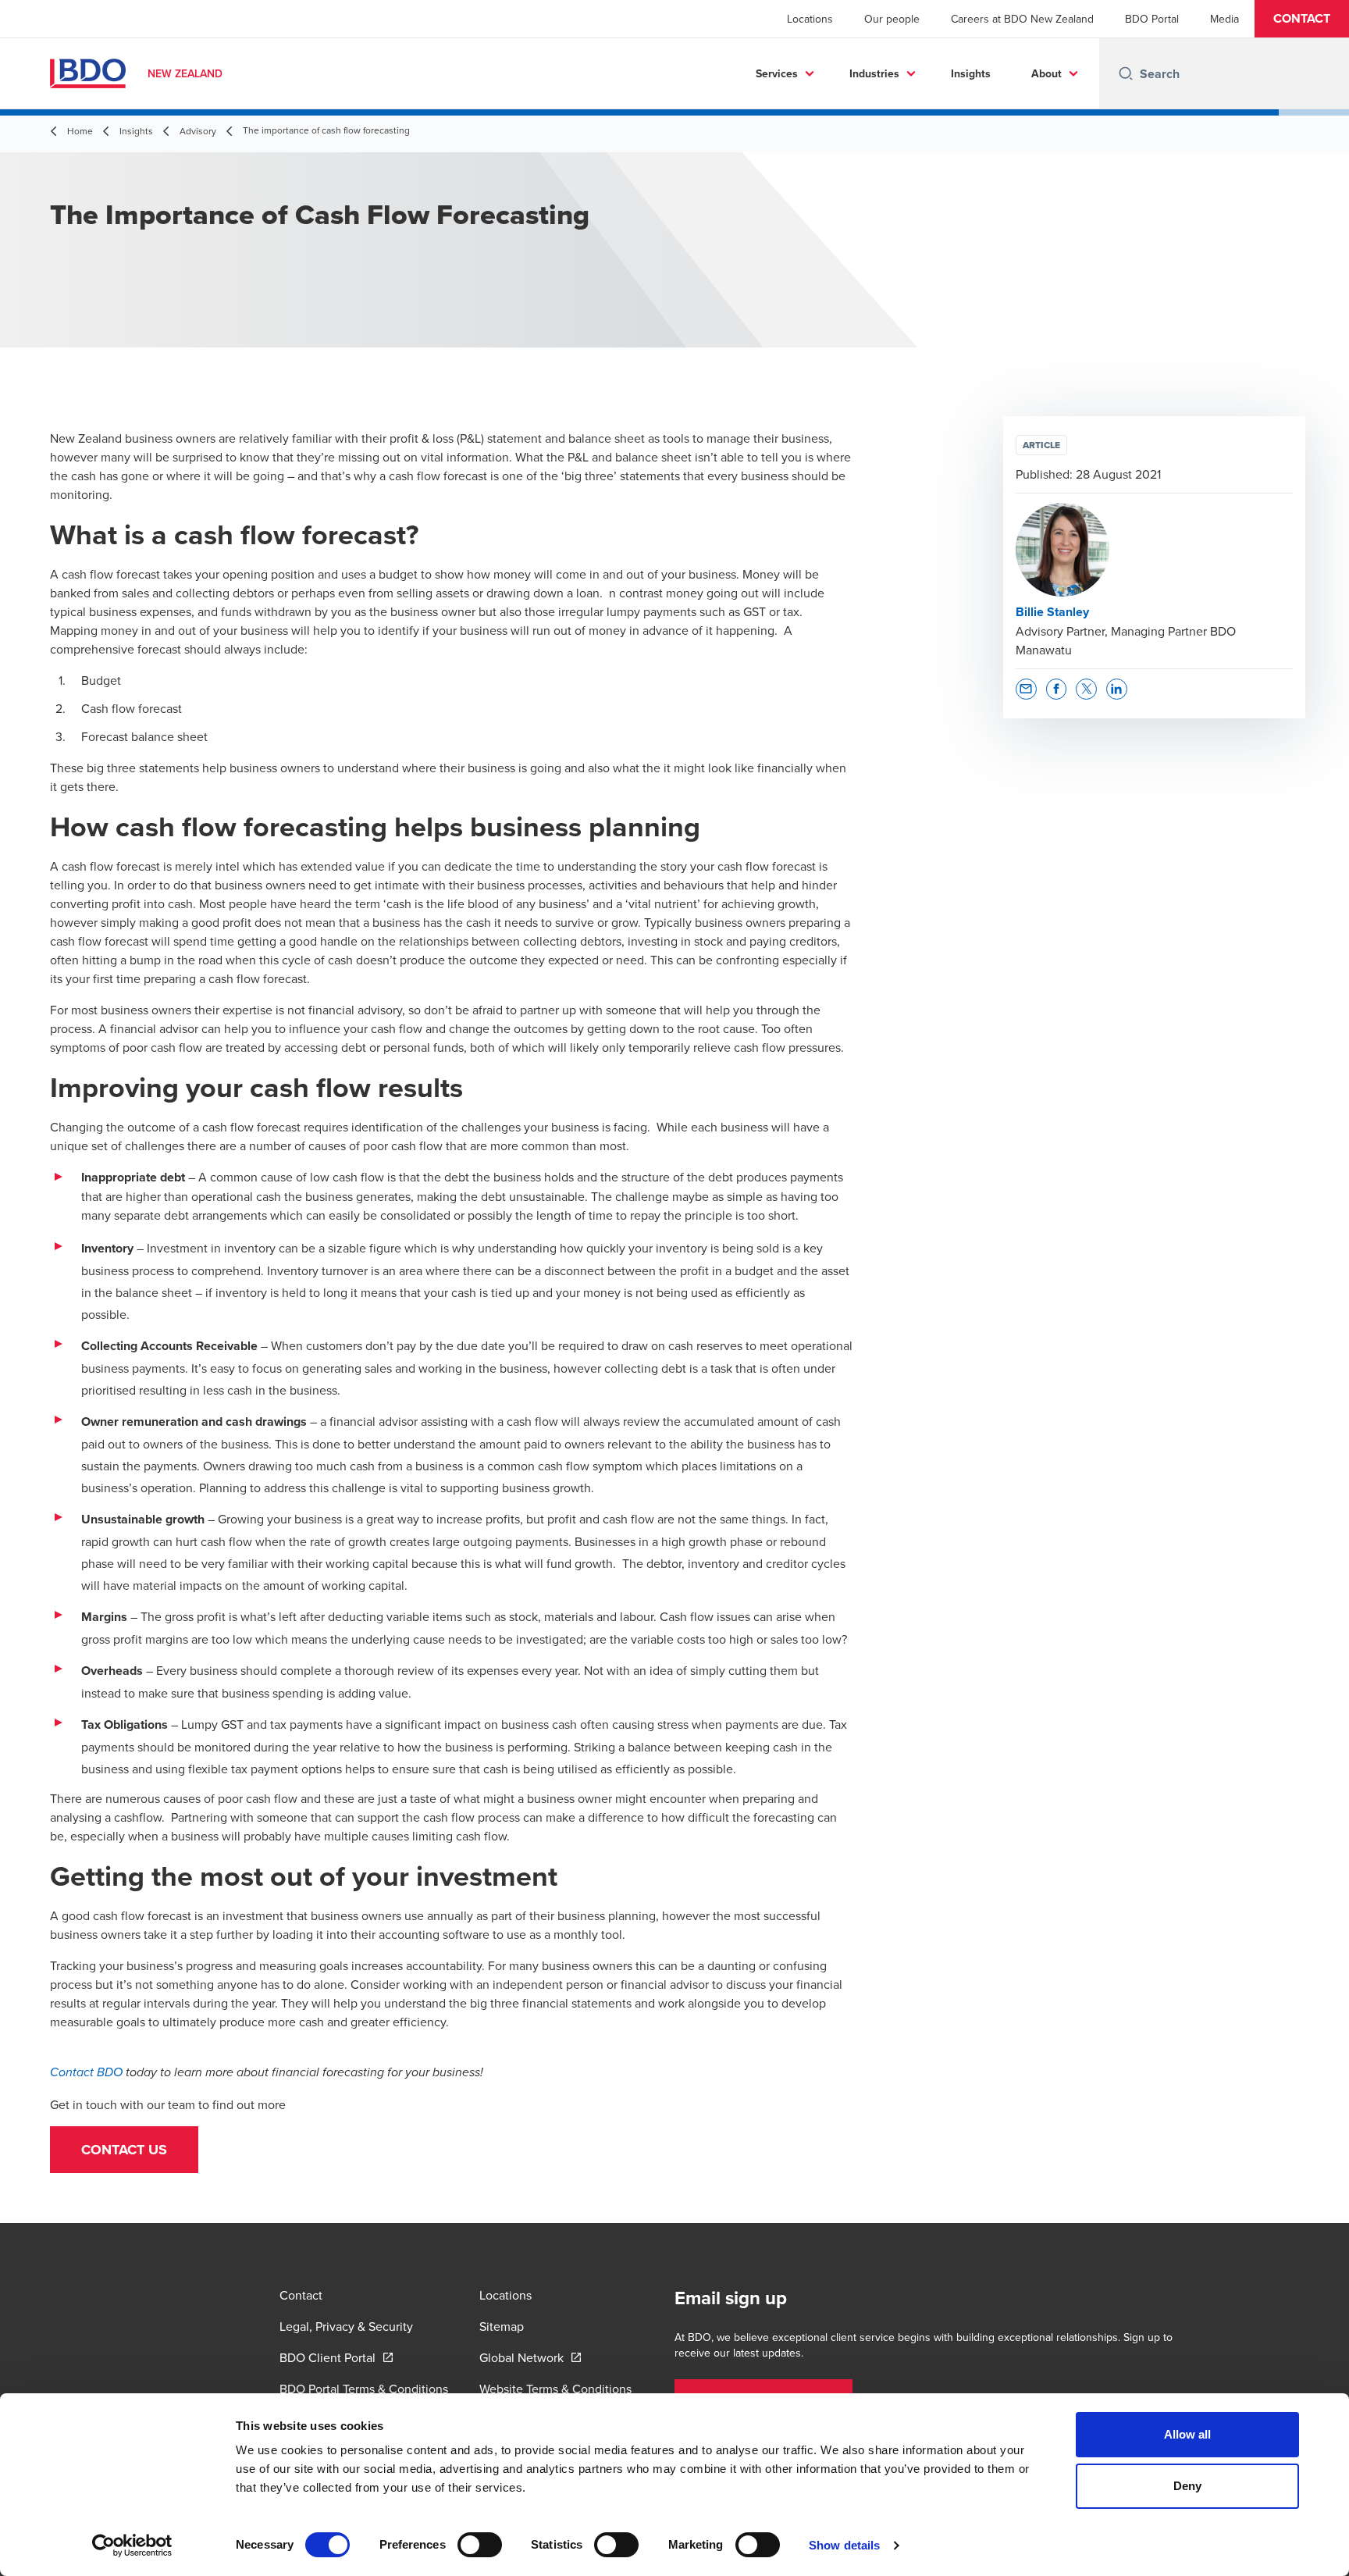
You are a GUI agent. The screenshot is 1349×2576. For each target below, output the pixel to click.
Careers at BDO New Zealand (1022, 19)
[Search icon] (1126, 73)
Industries (874, 73)
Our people (892, 19)
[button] (1302, 19)
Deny (1187, 2486)
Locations (810, 19)
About (1046, 73)
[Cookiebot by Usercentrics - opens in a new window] (132, 2546)
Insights (971, 73)
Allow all (1188, 2434)
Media (1224, 19)
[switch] (480, 2545)
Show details (844, 2545)
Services (777, 73)
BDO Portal (1152, 19)
